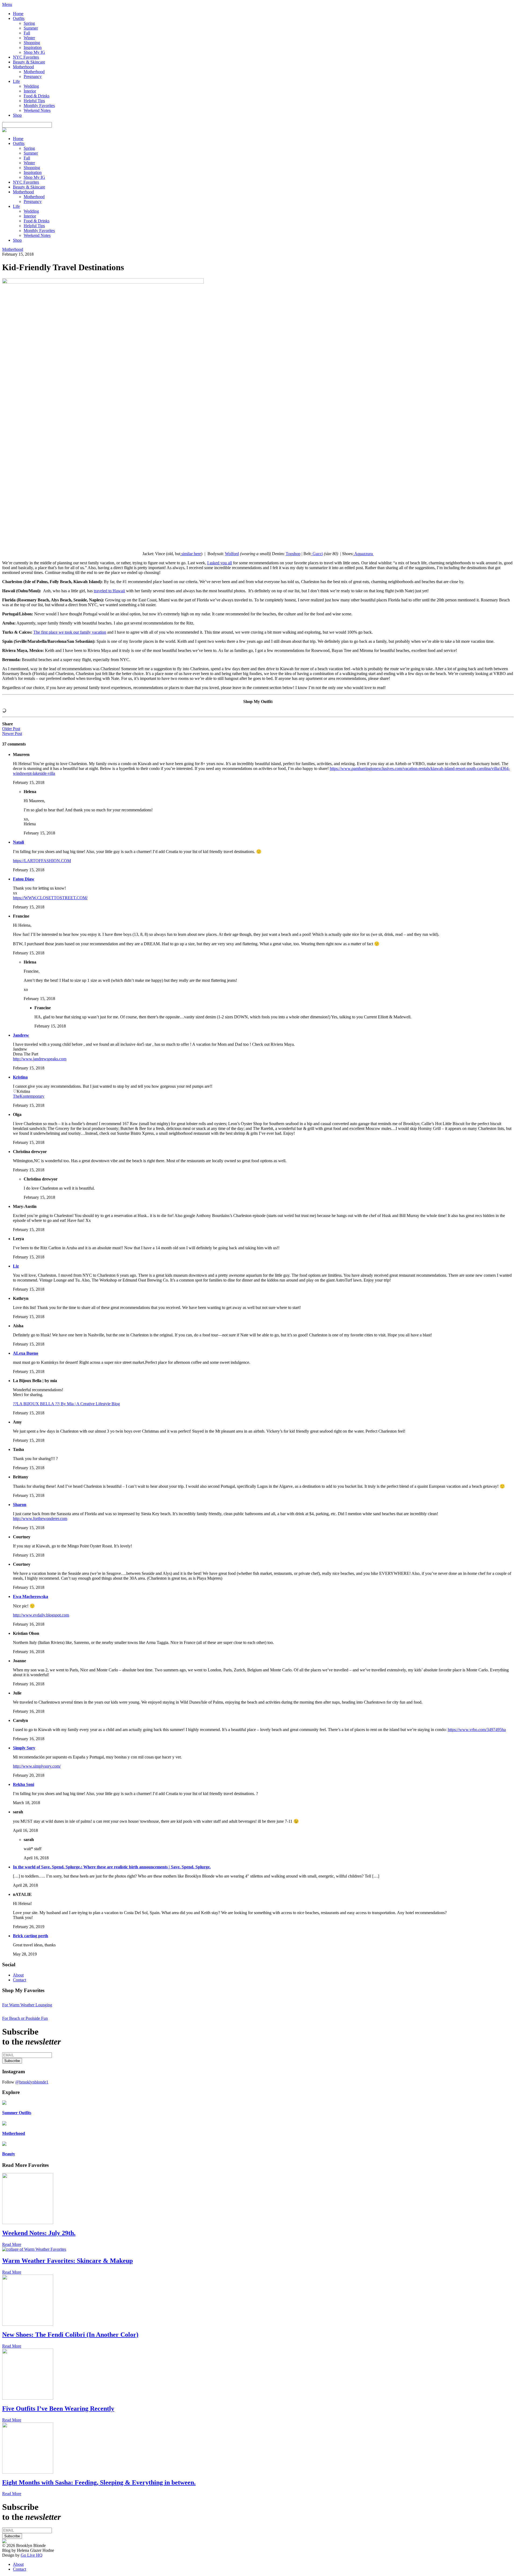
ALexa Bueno (26, 1353)
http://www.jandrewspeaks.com (40, 1059)
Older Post (11, 729)
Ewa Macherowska (31, 1596)
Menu (7, 4)
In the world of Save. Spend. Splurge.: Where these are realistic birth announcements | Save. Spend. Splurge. (112, 1867)
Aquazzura (364, 554)
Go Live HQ (32, 2555)
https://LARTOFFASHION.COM (42, 861)
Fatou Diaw (24, 879)
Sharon (20, 1505)
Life (16, 81)
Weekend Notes (37, 110)
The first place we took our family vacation (70, 632)
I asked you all (220, 563)
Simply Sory (24, 1748)
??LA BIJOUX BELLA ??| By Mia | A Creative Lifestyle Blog (66, 1404)
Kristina (20, 1077)
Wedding (31, 86)
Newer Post (12, 734)
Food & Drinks (37, 96)
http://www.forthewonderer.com (40, 1519)
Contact (19, 1980)
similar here (191, 554)
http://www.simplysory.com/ (37, 1766)
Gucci (317, 554)
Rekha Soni (24, 1784)
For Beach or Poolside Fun (25, 2018)
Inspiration (33, 47)
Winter (29, 38)
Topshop (293, 554)
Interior (30, 91)
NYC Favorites (26, 57)
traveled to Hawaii (109, 591)
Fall (27, 33)
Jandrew (21, 1035)
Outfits (19, 18)
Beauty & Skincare (29, 62)
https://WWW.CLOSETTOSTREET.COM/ (50, 898)
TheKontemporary (29, 1096)
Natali (18, 842)
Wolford (232, 554)
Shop (17, 115)
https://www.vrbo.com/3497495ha (477, 1730)
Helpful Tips (34, 101)
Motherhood (23, 67)
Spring (29, 23)
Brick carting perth (31, 1936)
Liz (16, 1266)
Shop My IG (34, 52)
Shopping (32, 43)
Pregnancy (33, 76)
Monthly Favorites (39, 106)
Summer (31, 28)
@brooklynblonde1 (32, 2082)
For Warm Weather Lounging (27, 2005)
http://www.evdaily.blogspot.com (41, 1615)
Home (18, 14)
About (18, 1975)
